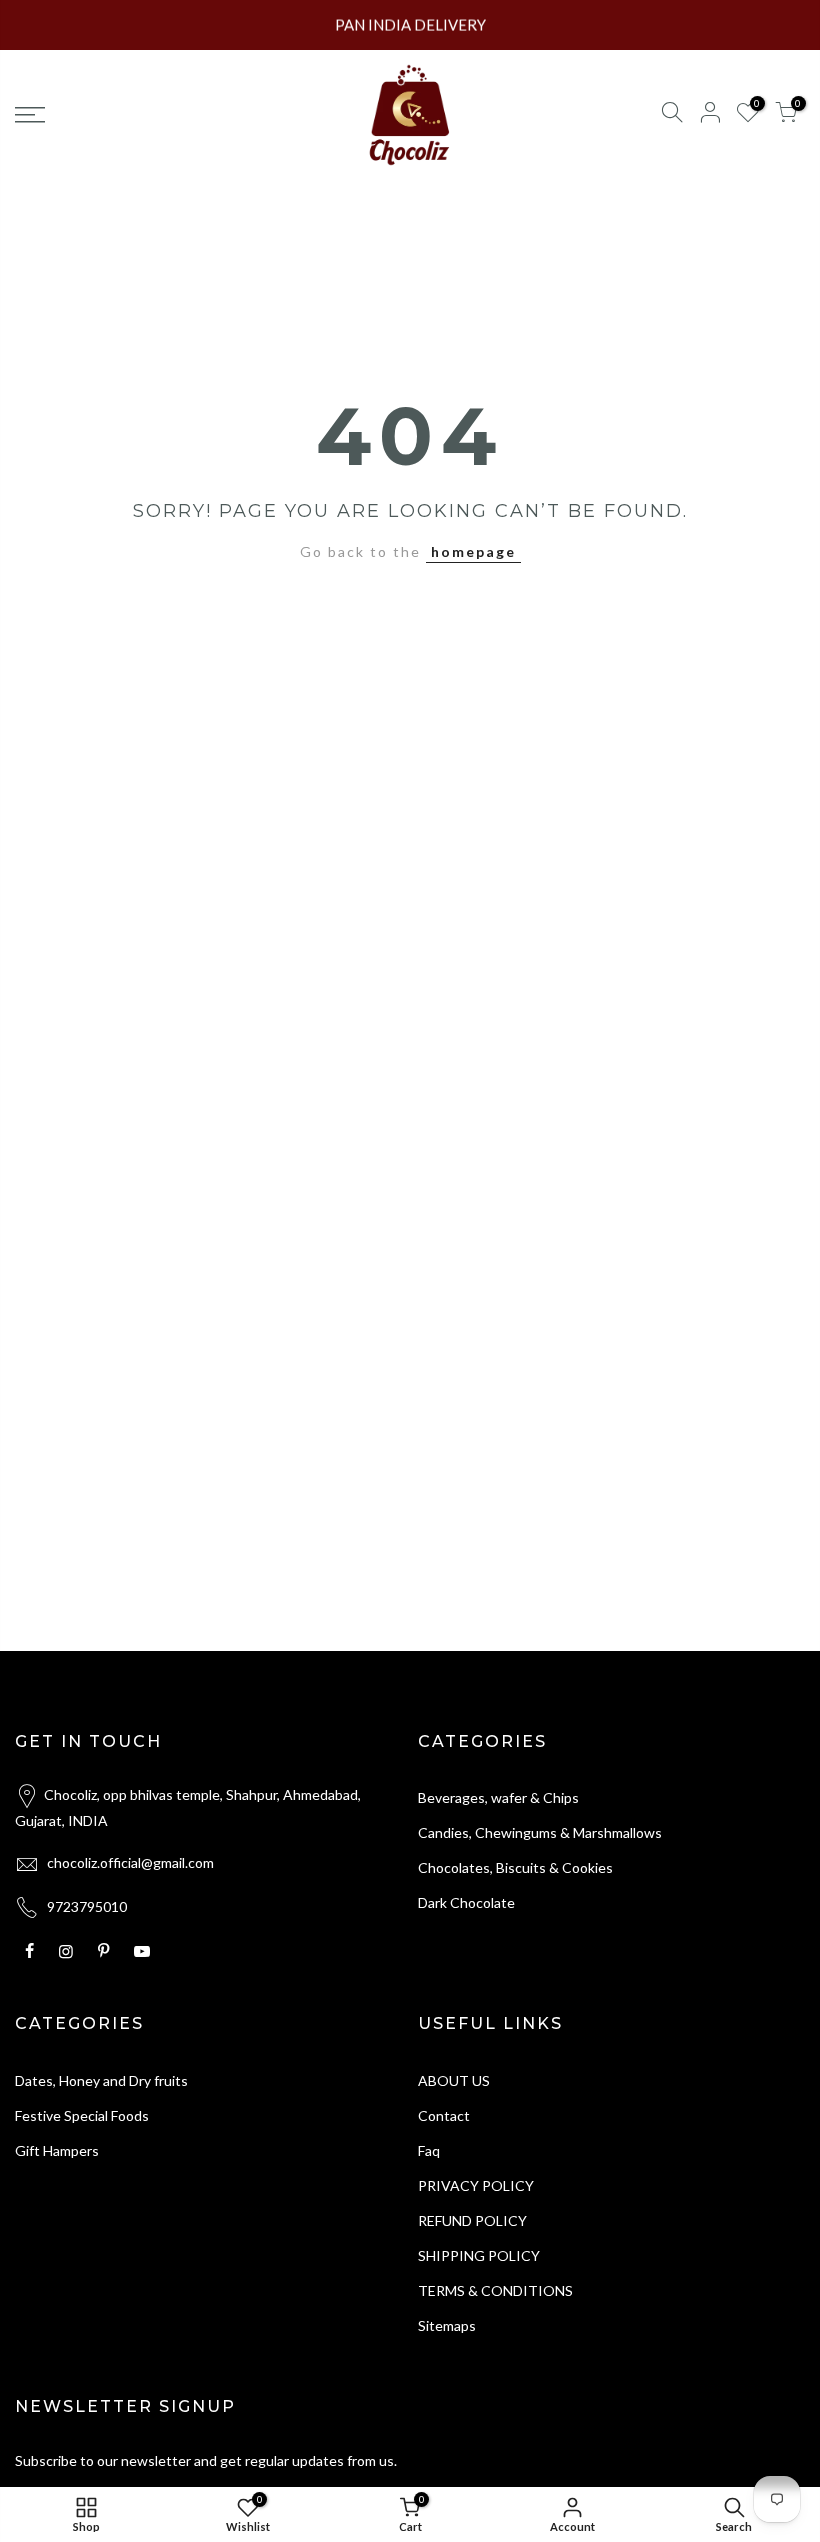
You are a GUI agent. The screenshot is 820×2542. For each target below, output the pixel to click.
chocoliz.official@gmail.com (130, 1862)
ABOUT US (454, 2080)
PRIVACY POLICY (476, 2185)
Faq (429, 2150)
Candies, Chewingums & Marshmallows (540, 1832)
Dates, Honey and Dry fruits (101, 2080)
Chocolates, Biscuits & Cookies (515, 1867)
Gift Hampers (57, 2150)
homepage (473, 551)
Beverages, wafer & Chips (498, 1797)
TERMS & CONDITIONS (495, 2290)
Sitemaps (447, 2325)
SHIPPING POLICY (479, 2255)
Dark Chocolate (466, 1902)
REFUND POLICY (472, 2220)
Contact (444, 2115)
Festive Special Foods (82, 2115)
